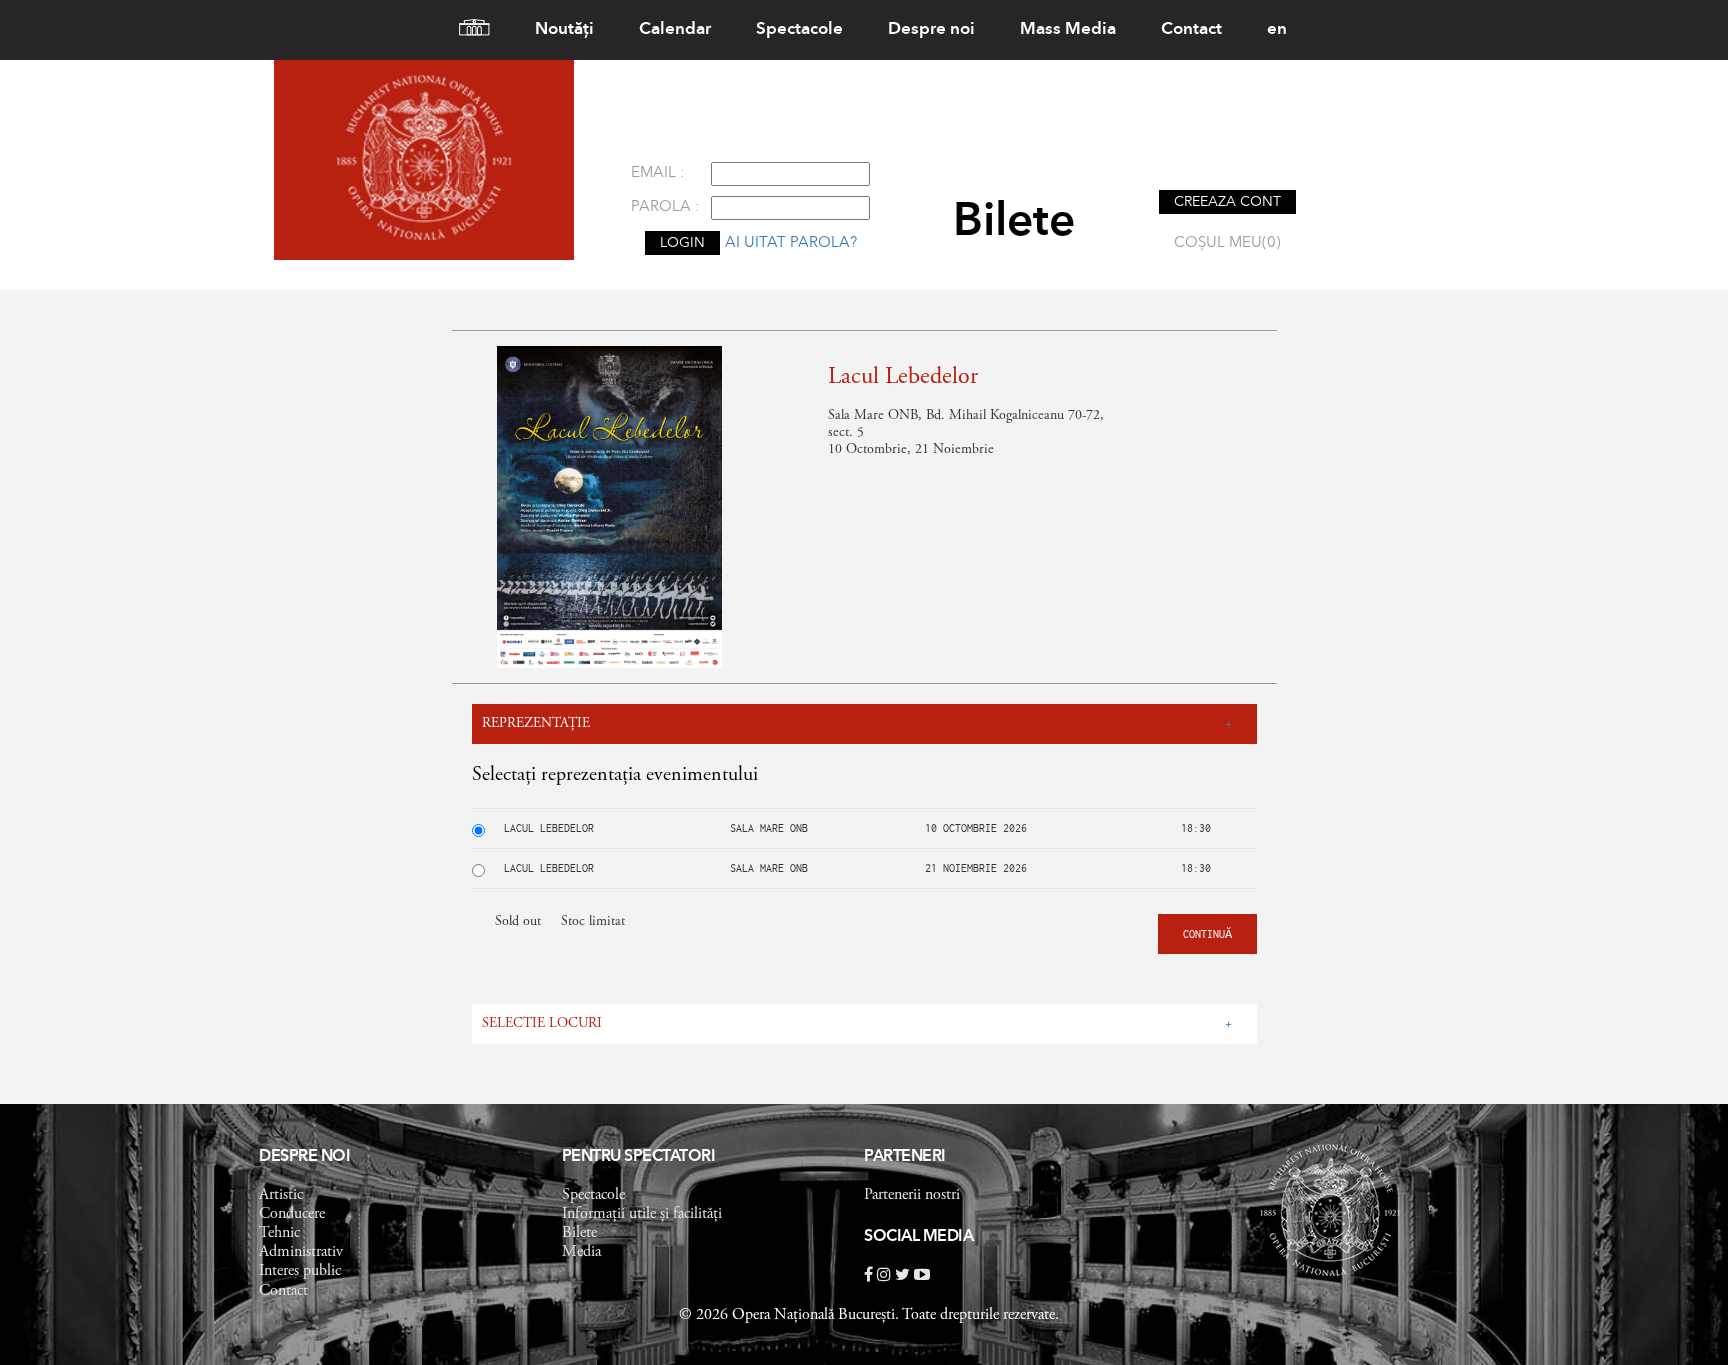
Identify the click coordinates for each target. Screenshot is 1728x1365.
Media (581, 1252)
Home (466, 29)
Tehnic (279, 1233)
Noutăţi (564, 29)
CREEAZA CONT (1227, 202)
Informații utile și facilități (642, 1214)
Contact (1191, 29)
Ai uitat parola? (791, 243)
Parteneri (905, 1157)
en (1277, 29)
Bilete (579, 1233)
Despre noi (931, 29)
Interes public (300, 1271)
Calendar (675, 29)
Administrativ (301, 1252)
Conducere (292, 1214)
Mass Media (1068, 29)
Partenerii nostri (912, 1195)
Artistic (281, 1195)
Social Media (918, 1237)
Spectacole (799, 29)
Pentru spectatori (639, 1157)
